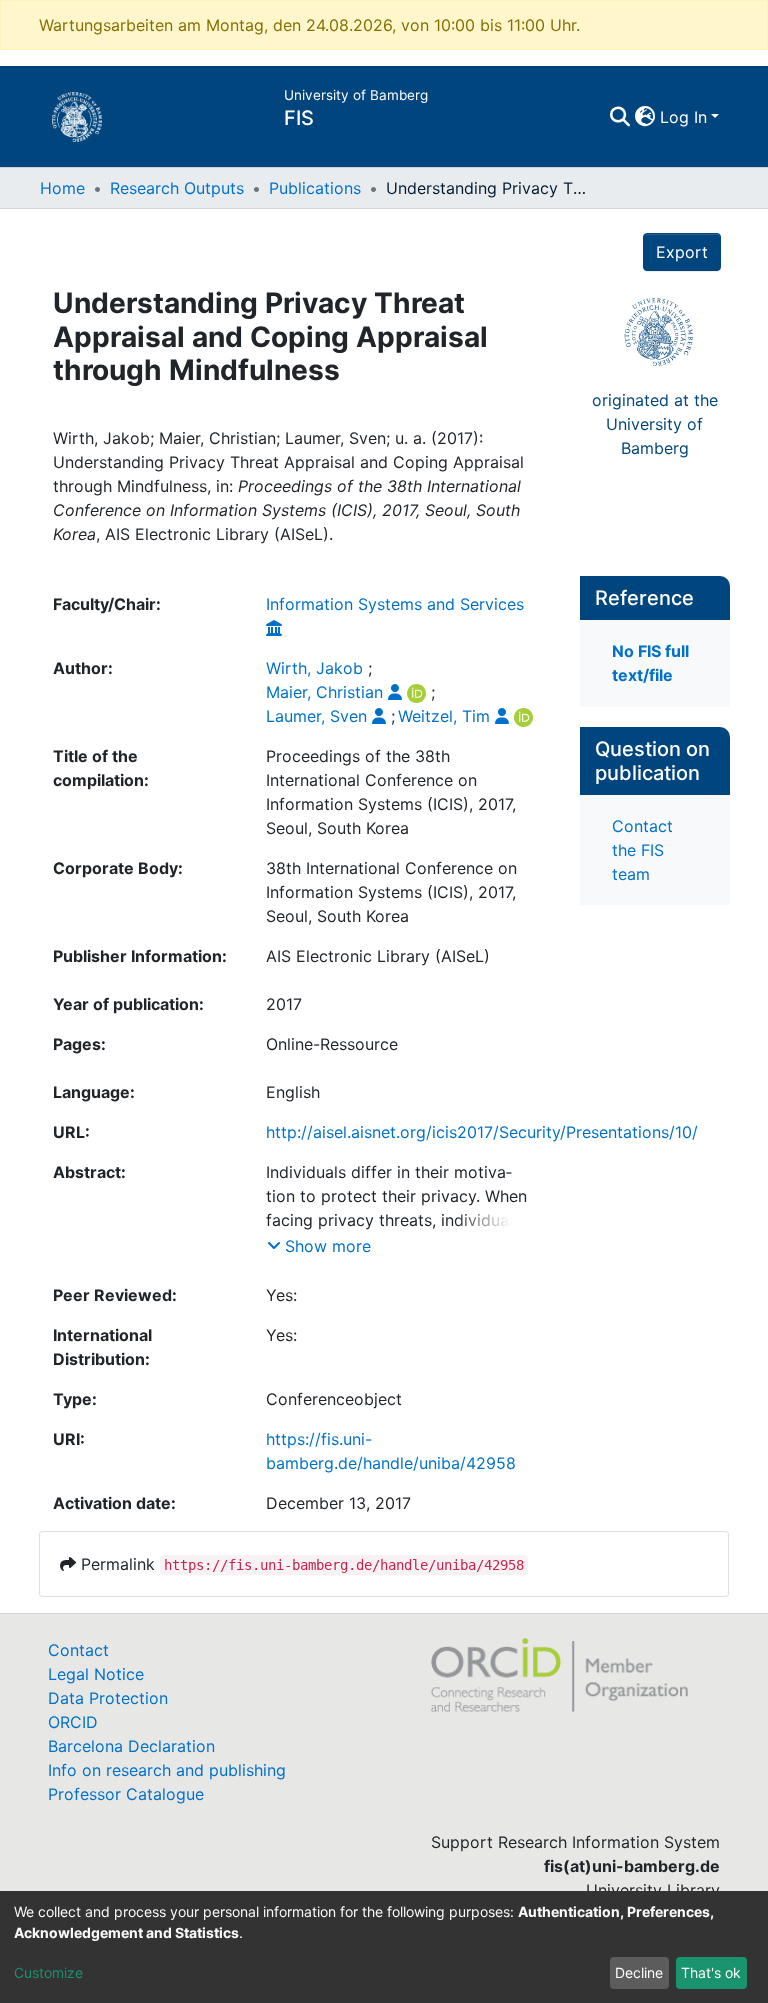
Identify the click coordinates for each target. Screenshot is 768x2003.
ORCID (73, 1722)
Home (62, 188)
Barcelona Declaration (131, 1746)
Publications (315, 188)
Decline (639, 1972)
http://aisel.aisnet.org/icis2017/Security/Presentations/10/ (482, 1132)
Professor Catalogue (126, 1794)
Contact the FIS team (642, 850)
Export (682, 252)
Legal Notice (96, 1674)
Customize (48, 1972)
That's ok (711, 1972)
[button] (645, 117)
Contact (78, 1650)
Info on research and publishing (167, 1770)
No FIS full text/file (650, 663)
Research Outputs (177, 188)
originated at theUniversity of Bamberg (655, 424)
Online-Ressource (332, 1044)
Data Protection (108, 1698)
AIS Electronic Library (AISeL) (378, 956)
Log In (683, 117)
